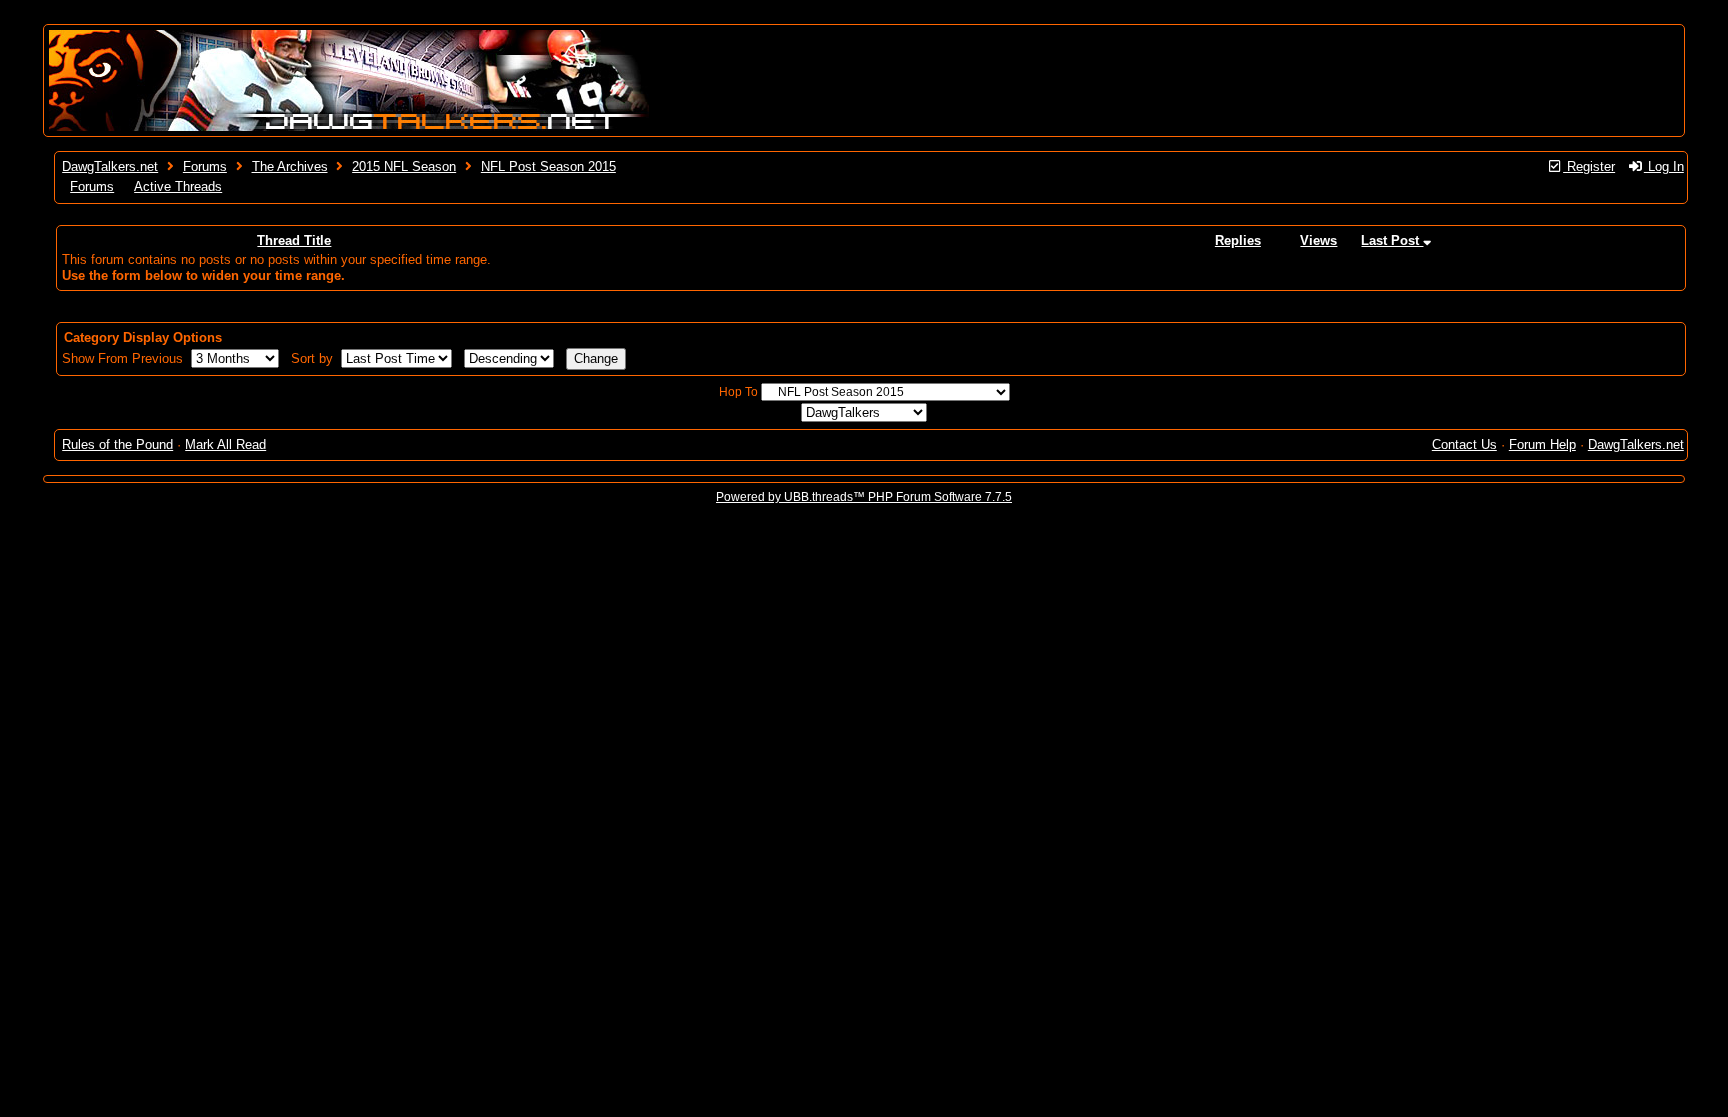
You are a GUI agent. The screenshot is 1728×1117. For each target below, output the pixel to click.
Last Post (1392, 240)
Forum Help (1542, 444)
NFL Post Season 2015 (548, 166)
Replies (1238, 240)
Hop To (738, 392)
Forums (205, 166)
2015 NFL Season (404, 166)
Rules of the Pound (117, 444)
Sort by (314, 358)
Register (1589, 166)
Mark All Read (225, 444)
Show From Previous (124, 358)
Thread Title (294, 240)
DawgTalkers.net (110, 166)
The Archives (290, 166)
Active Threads (178, 186)
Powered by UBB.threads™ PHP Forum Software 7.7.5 (864, 497)
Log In (1664, 166)
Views (1318, 240)
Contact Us (1464, 444)
